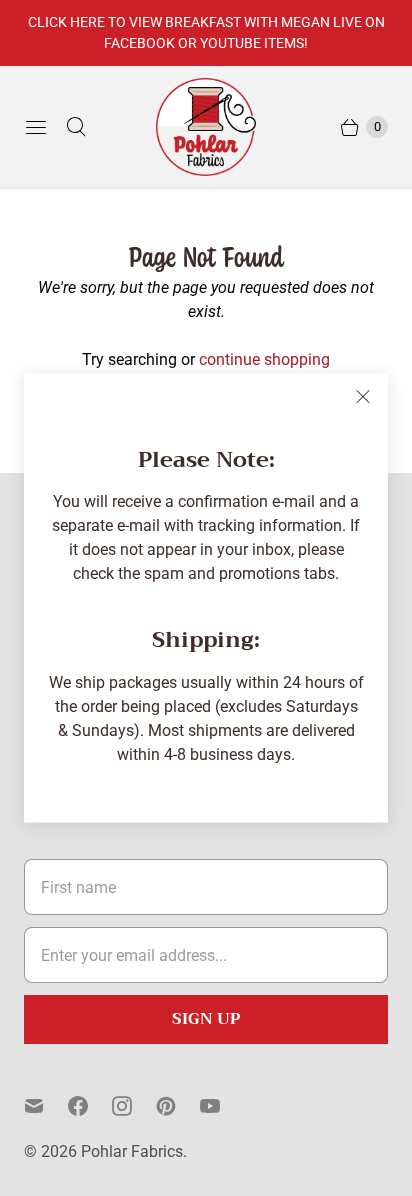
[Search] (76, 127)
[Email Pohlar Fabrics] (46, 1106)
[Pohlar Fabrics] (206, 127)
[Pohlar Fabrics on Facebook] (90, 1106)
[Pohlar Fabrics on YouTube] (222, 1106)
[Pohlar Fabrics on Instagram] (134, 1106)
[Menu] (36, 127)
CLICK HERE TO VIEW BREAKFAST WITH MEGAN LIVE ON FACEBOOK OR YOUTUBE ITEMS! (206, 32)
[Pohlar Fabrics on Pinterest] (178, 1106)
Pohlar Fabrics (132, 1151)
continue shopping (264, 359)
